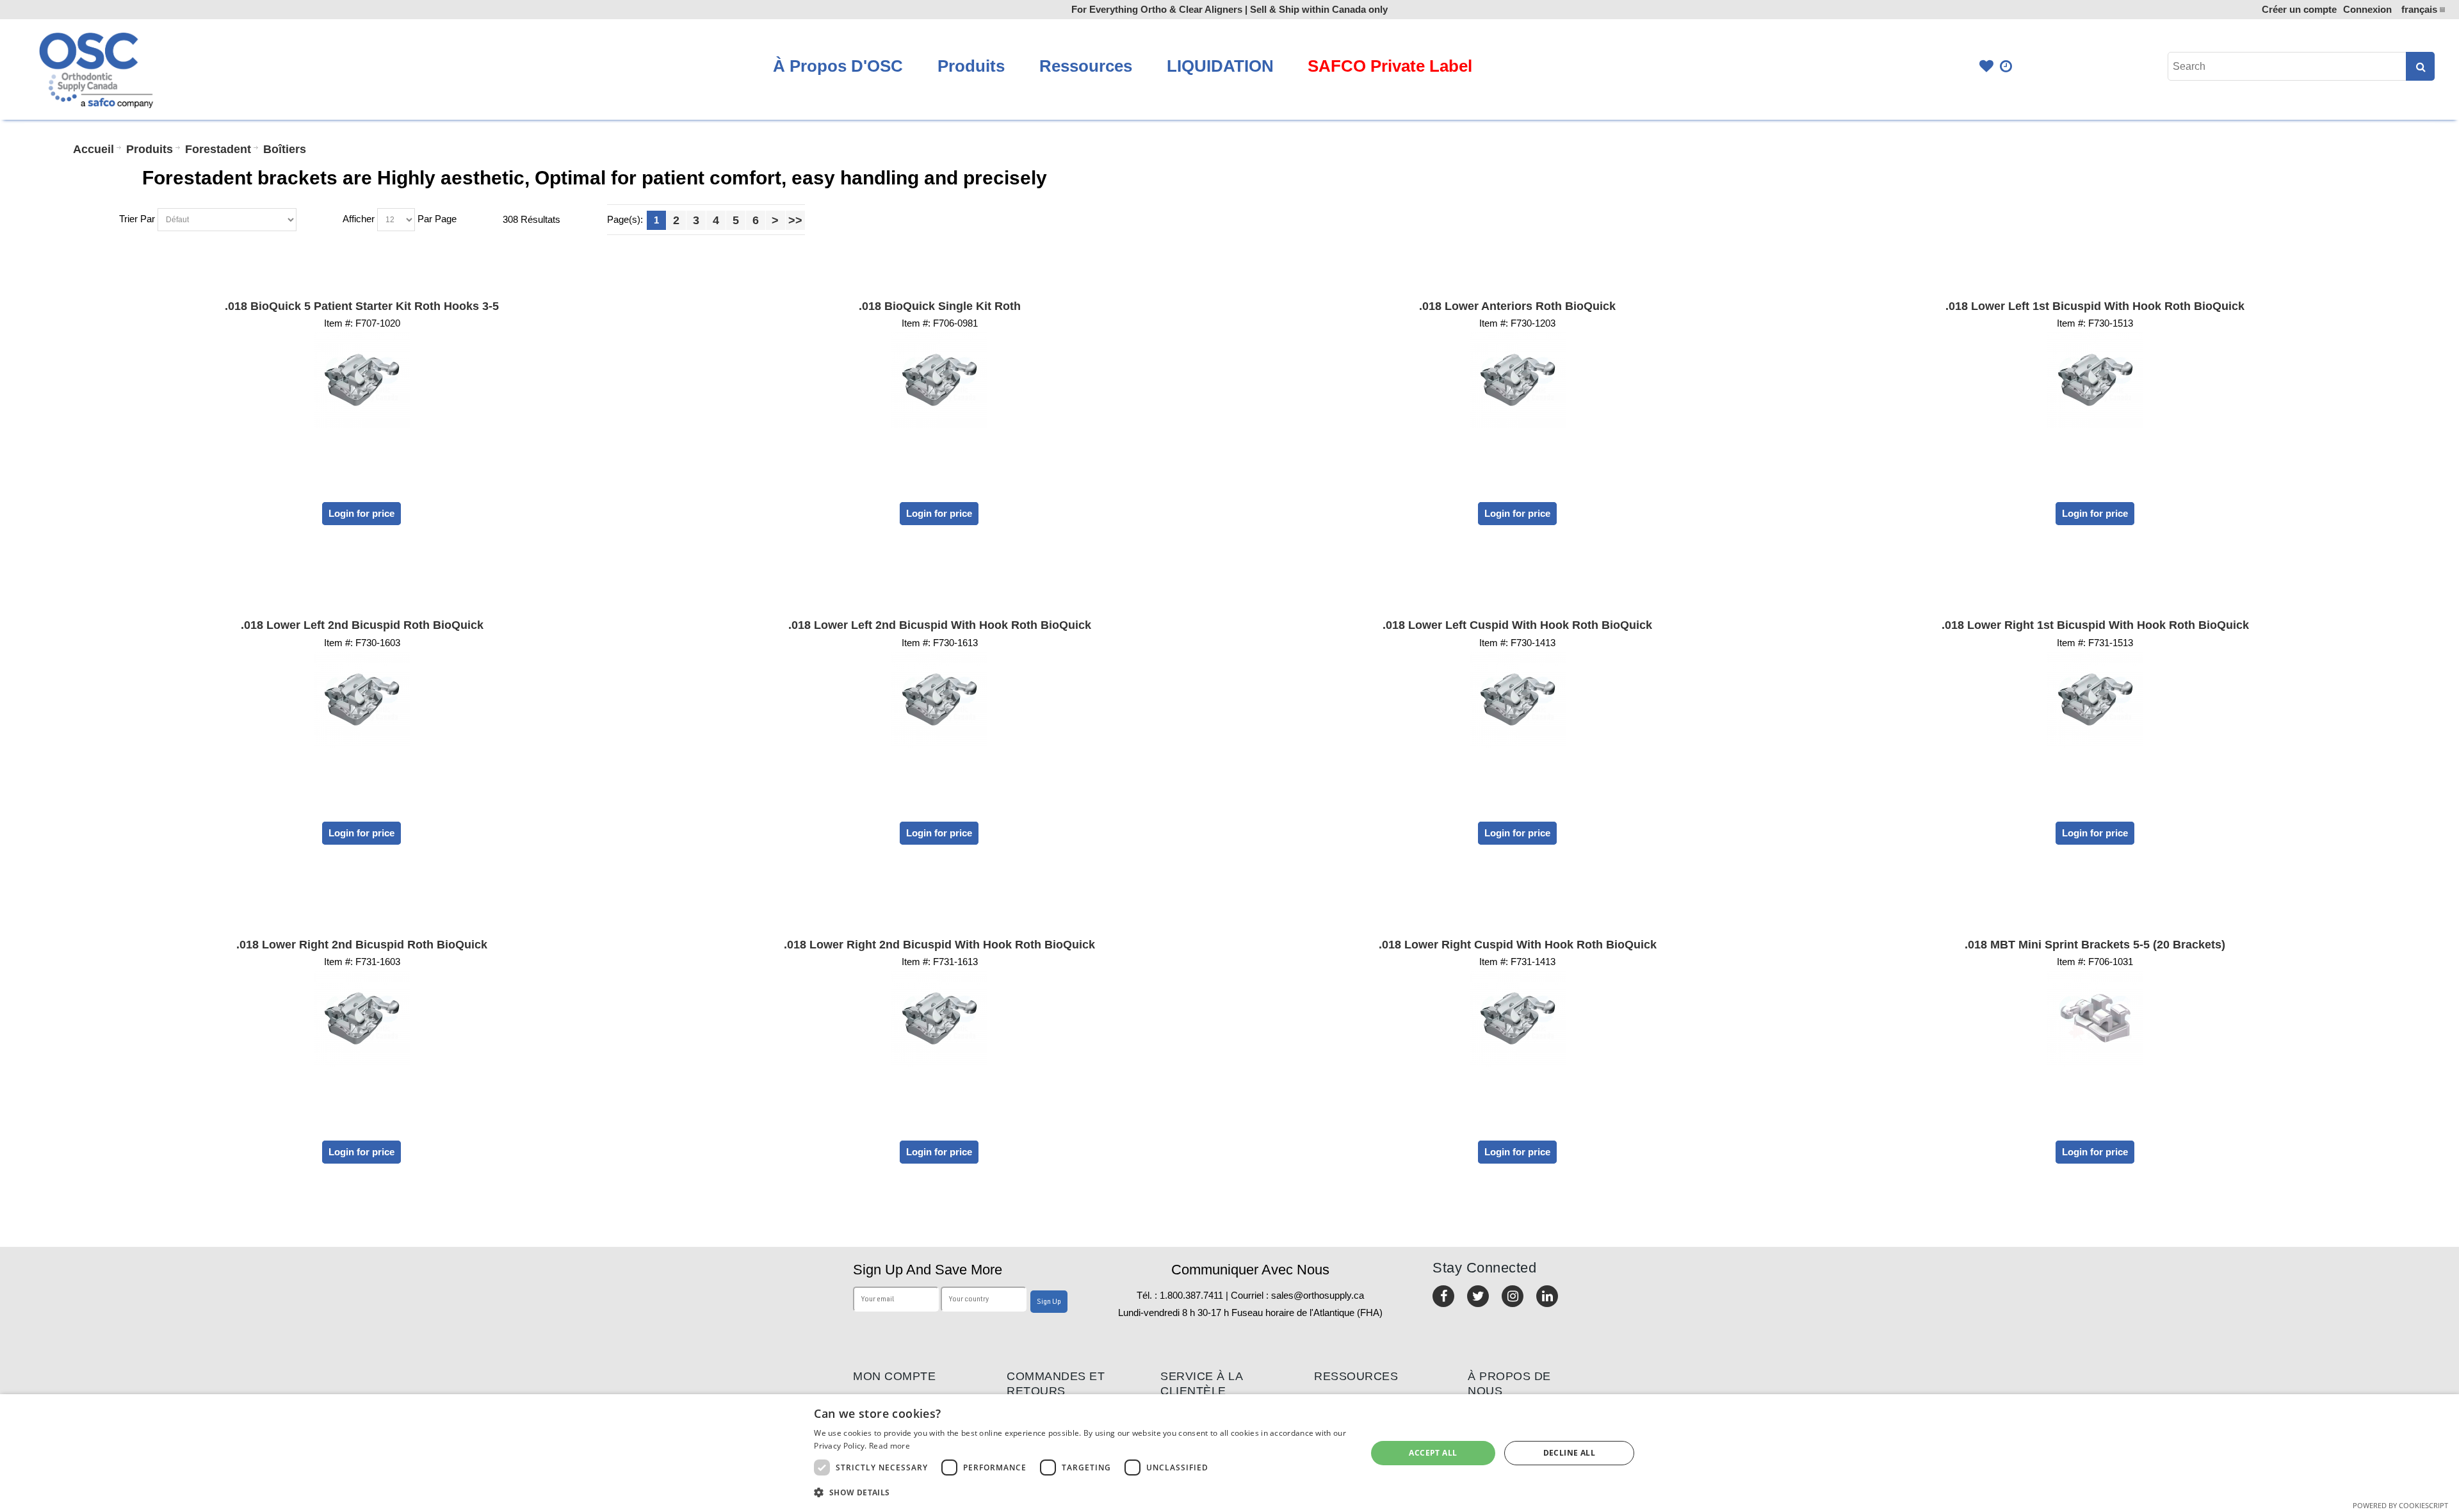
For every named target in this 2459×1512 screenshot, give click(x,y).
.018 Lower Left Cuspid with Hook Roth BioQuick (1517, 625)
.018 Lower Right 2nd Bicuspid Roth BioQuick (362, 945)
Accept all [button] (1433, 1453)
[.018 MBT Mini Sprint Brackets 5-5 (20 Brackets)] (2095, 1018)
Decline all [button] (1569, 1453)
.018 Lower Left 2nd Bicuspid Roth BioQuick (362, 625)
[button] (1082, 1492)
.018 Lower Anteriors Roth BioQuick (1517, 306)
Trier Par (137, 219)
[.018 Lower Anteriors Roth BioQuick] (1517, 380)
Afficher (359, 219)
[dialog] (1229, 1453)
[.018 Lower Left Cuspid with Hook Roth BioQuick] (1517, 699)
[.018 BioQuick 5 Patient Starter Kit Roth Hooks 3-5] (362, 380)
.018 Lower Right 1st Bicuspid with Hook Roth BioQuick (2095, 625)
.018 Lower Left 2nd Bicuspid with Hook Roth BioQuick (940, 625)
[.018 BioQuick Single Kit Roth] (939, 380)
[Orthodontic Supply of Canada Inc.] (95, 69)
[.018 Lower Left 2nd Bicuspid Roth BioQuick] (362, 699)
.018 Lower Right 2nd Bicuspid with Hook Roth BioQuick (939, 945)
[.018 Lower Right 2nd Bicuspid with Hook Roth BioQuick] (939, 1018)
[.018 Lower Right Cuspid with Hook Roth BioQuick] (1517, 1018)
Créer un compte (2299, 9)
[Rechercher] (2420, 66)
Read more (889, 1446)
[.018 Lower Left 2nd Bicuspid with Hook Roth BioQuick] (939, 699)
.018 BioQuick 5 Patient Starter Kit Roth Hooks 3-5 (362, 306)
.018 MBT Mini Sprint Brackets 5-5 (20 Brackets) (2095, 945)
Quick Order (2007, 66)
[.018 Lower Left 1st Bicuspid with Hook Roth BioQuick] (2095, 380)
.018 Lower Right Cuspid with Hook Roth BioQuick (1518, 945)
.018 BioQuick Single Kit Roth (940, 306)
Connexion (2367, 9)
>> (795, 220)
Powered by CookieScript (2400, 1505)
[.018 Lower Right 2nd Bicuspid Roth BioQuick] (362, 1018)
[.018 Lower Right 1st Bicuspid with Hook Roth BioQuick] (2095, 699)
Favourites (1986, 66)
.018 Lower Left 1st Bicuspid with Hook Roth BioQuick (2095, 306)
